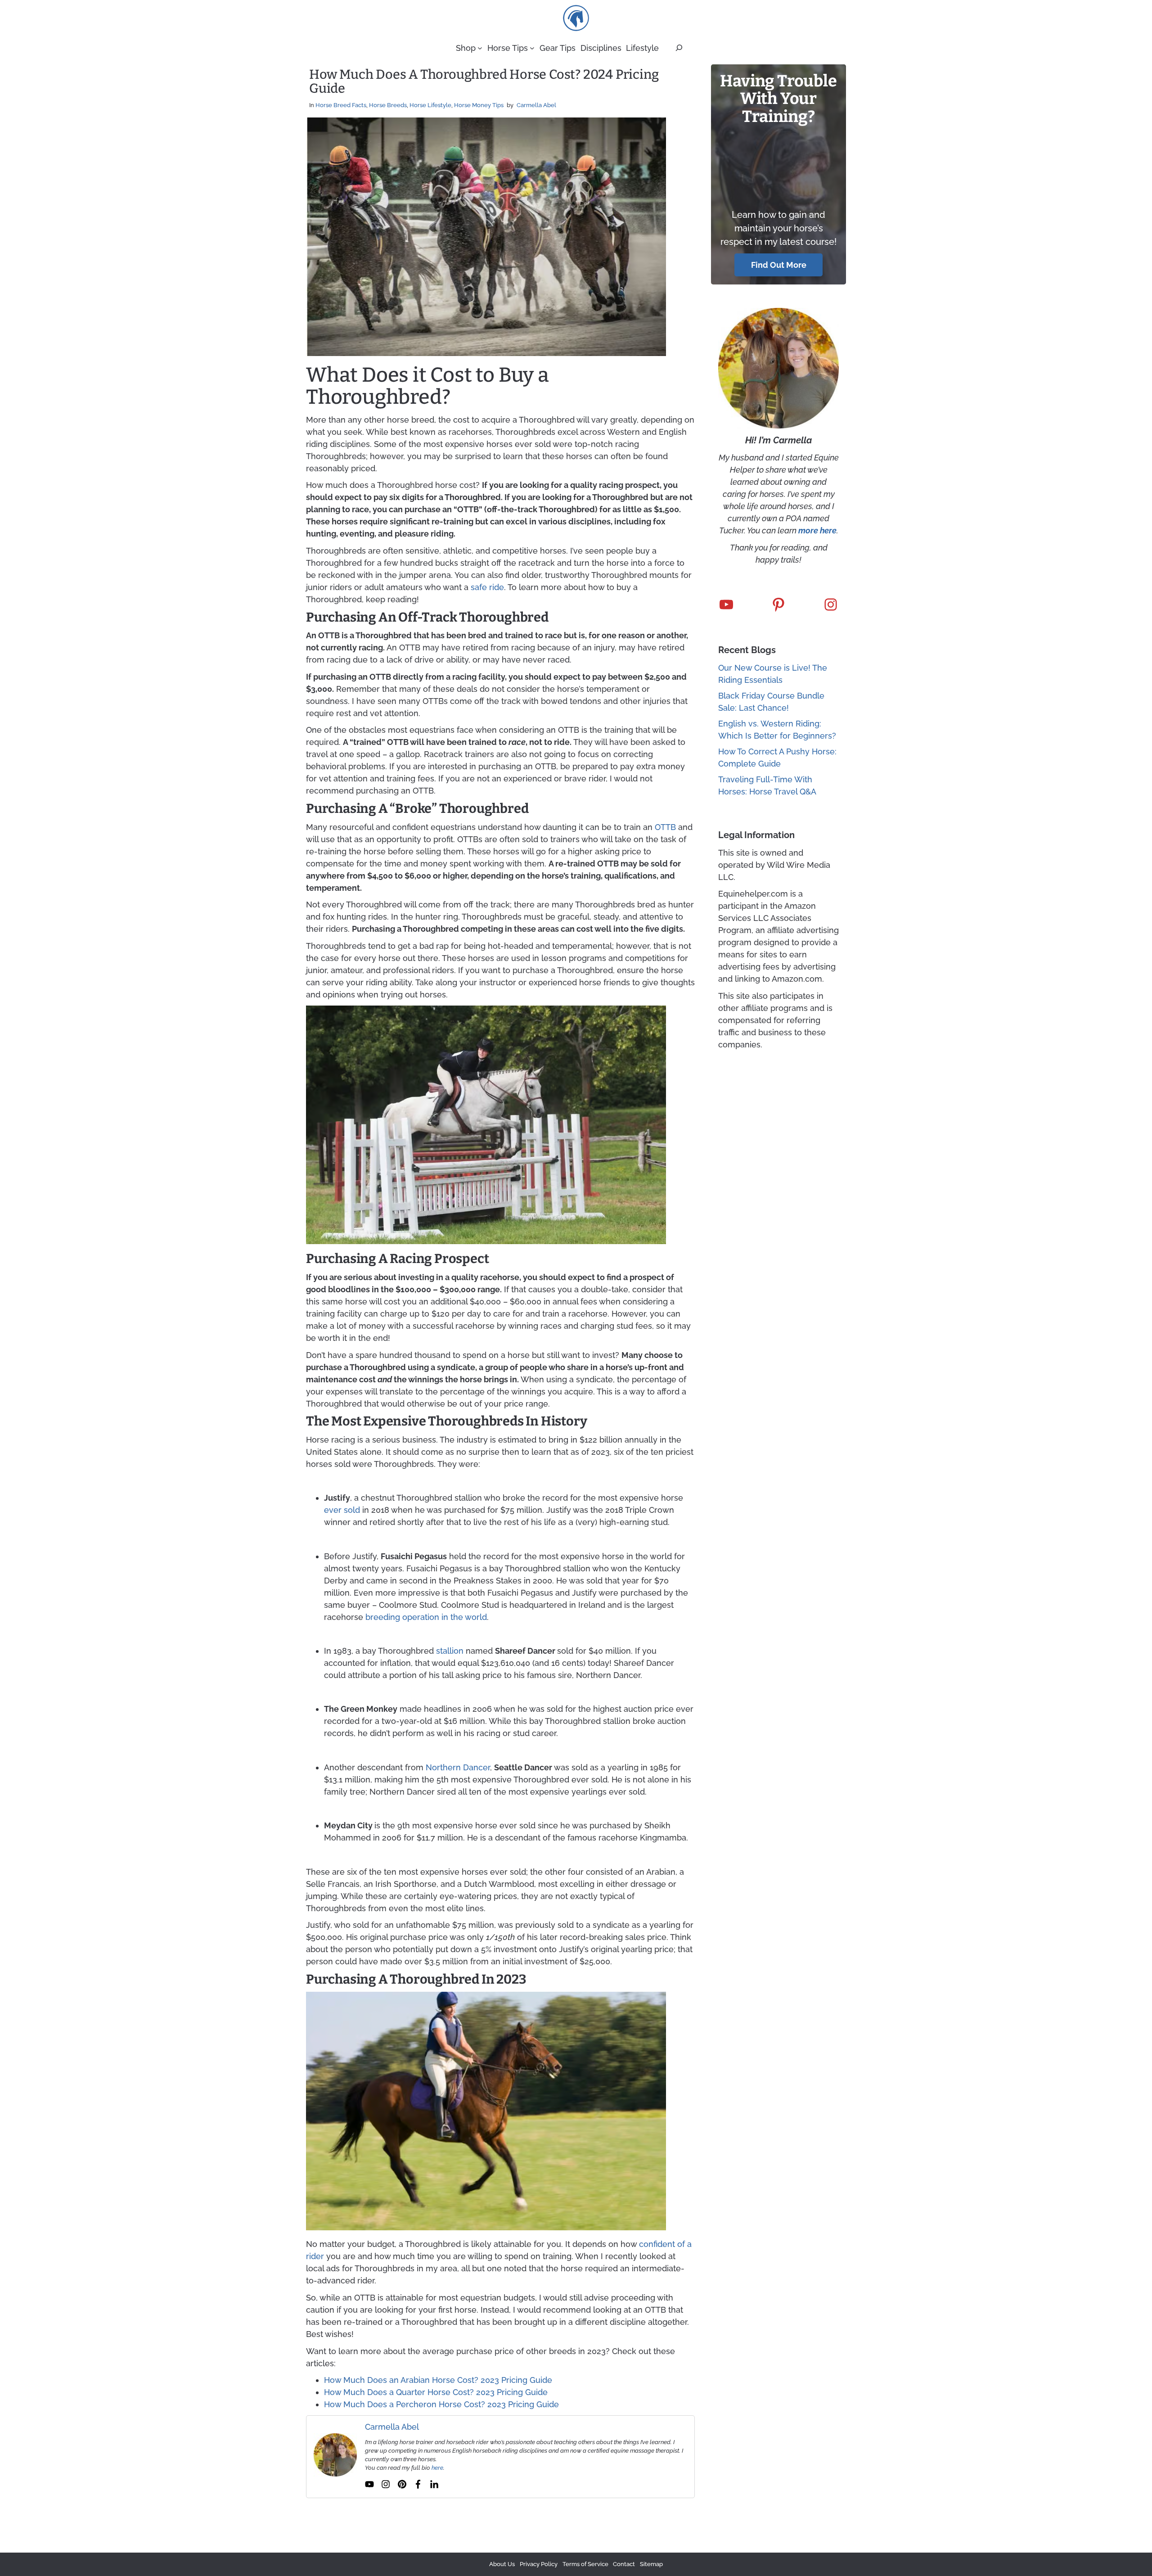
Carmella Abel (536, 105)
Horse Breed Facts (341, 105)
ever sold (342, 1510)
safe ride (487, 587)
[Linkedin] (434, 2484)
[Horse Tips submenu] (532, 48)
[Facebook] (418, 2484)
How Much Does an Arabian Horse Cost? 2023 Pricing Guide (438, 2380)
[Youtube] (369, 2484)
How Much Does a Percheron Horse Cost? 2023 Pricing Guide (441, 2404)
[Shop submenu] (480, 48)
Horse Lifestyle (430, 105)
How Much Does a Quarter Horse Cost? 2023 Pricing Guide (436, 2392)
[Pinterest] (402, 2484)
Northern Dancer (458, 1767)
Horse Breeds (388, 105)
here (437, 2468)
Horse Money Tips (479, 105)
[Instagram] (386, 2484)
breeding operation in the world (426, 1617)
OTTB (665, 827)
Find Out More (779, 265)
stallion (450, 1651)
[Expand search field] (679, 48)
